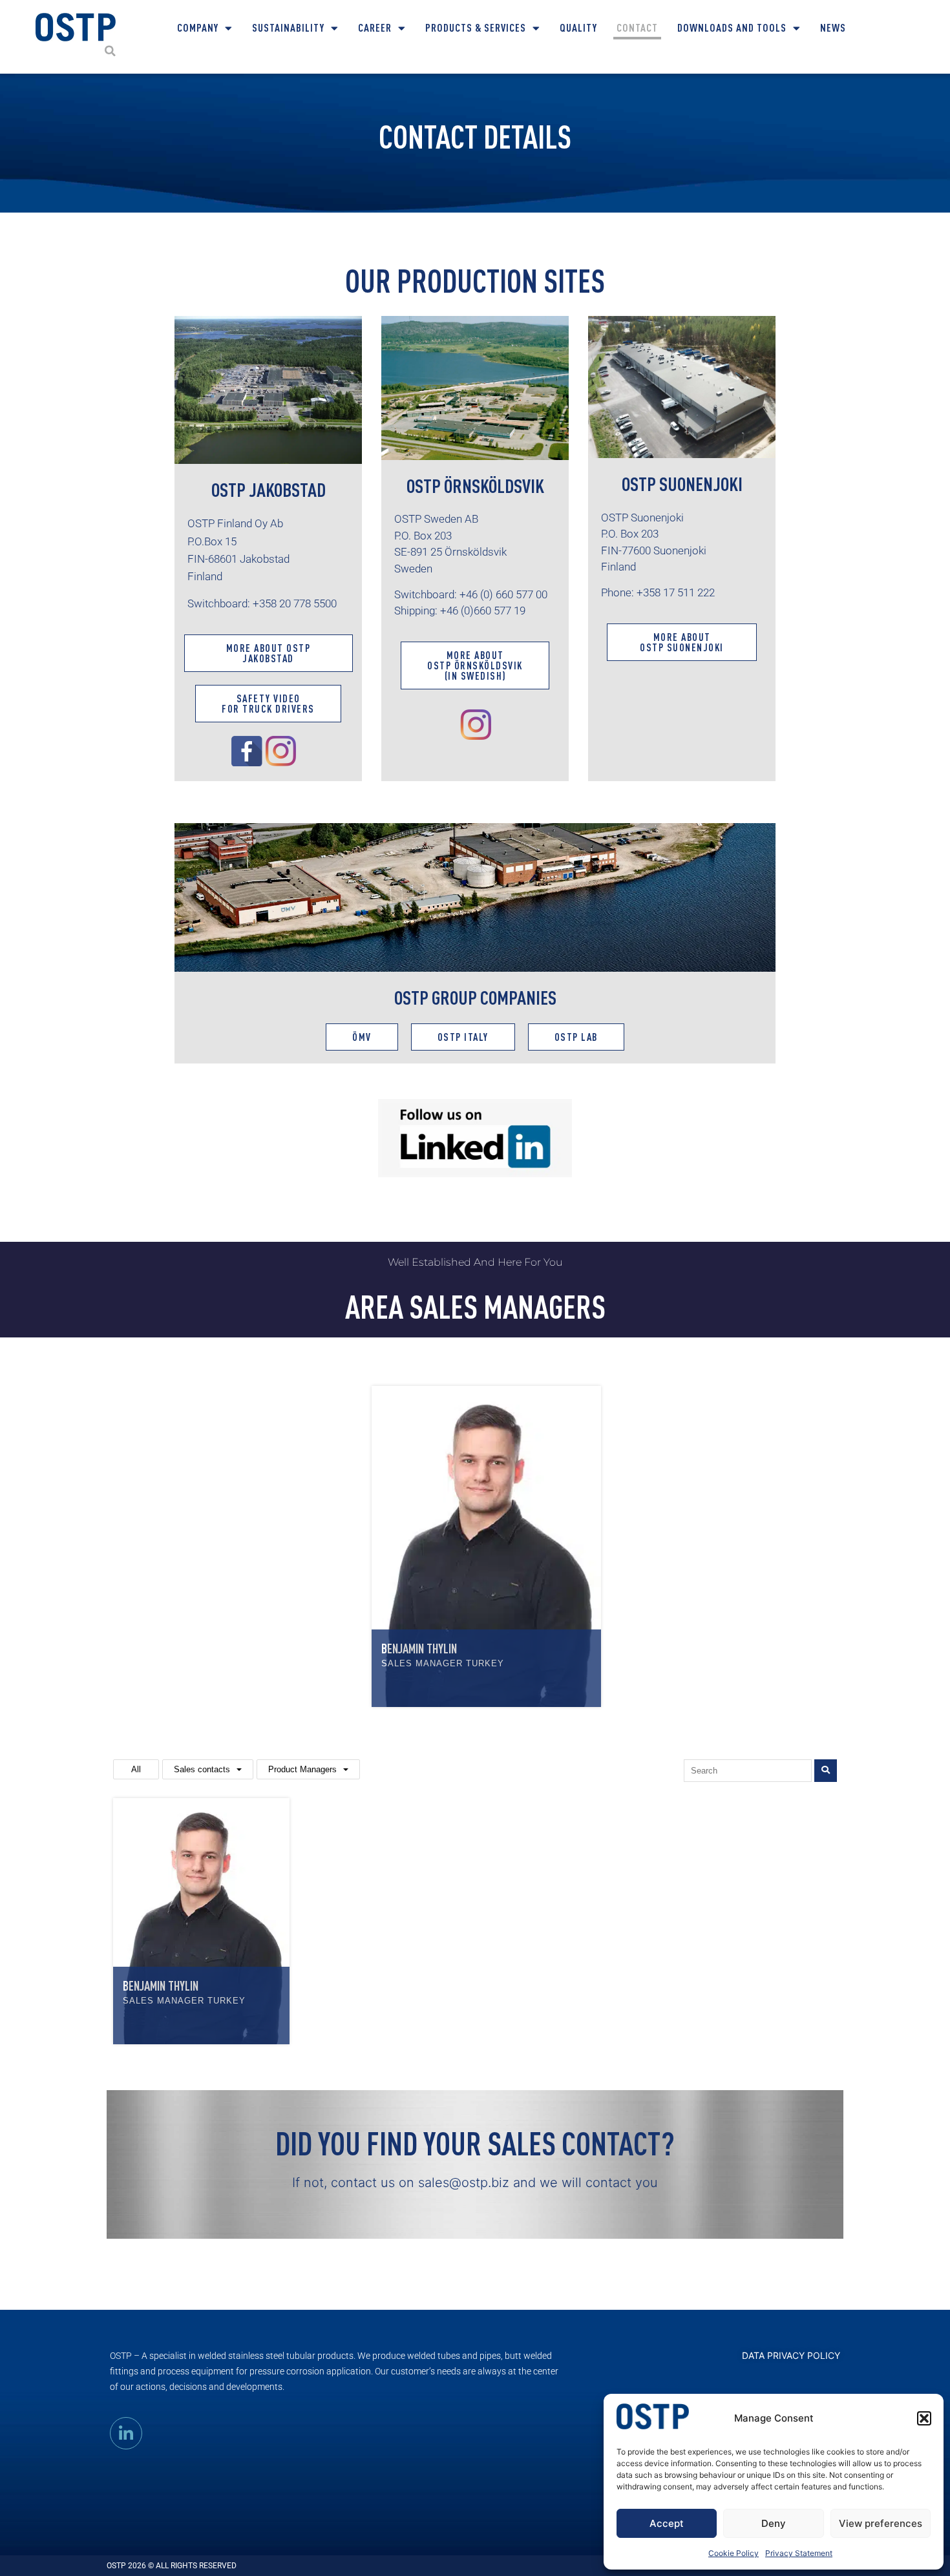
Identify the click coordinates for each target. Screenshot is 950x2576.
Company (198, 27)
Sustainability (288, 27)
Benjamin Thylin (419, 1649)
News (833, 27)
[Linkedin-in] (126, 2433)
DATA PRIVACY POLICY (791, 2355)
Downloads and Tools (732, 27)
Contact (637, 27)
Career (375, 27)
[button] (924, 2418)
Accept (667, 2523)
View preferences (881, 2523)
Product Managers (302, 1769)
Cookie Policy (734, 2553)
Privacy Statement (799, 2553)
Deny (774, 2523)
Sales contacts (202, 1769)
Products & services (476, 27)
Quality (578, 27)
